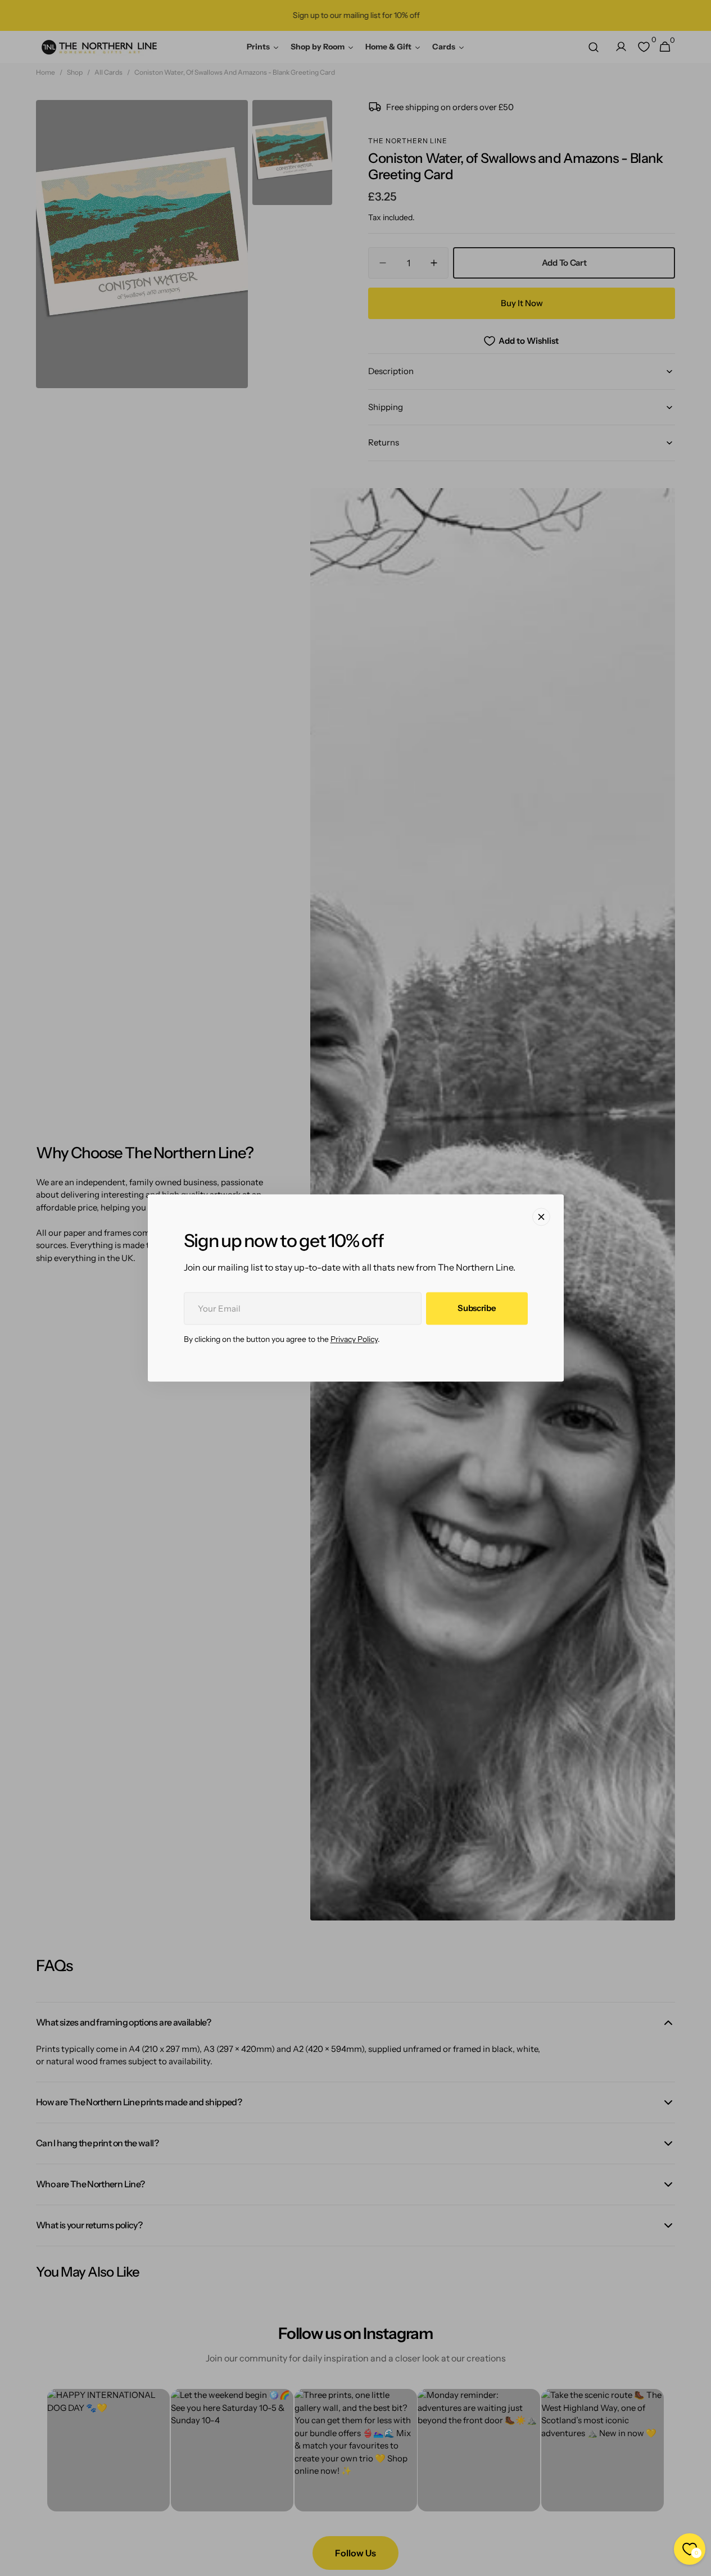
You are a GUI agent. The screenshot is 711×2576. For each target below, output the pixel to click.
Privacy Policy (354, 1340)
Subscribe (477, 1309)
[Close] (541, 1217)
